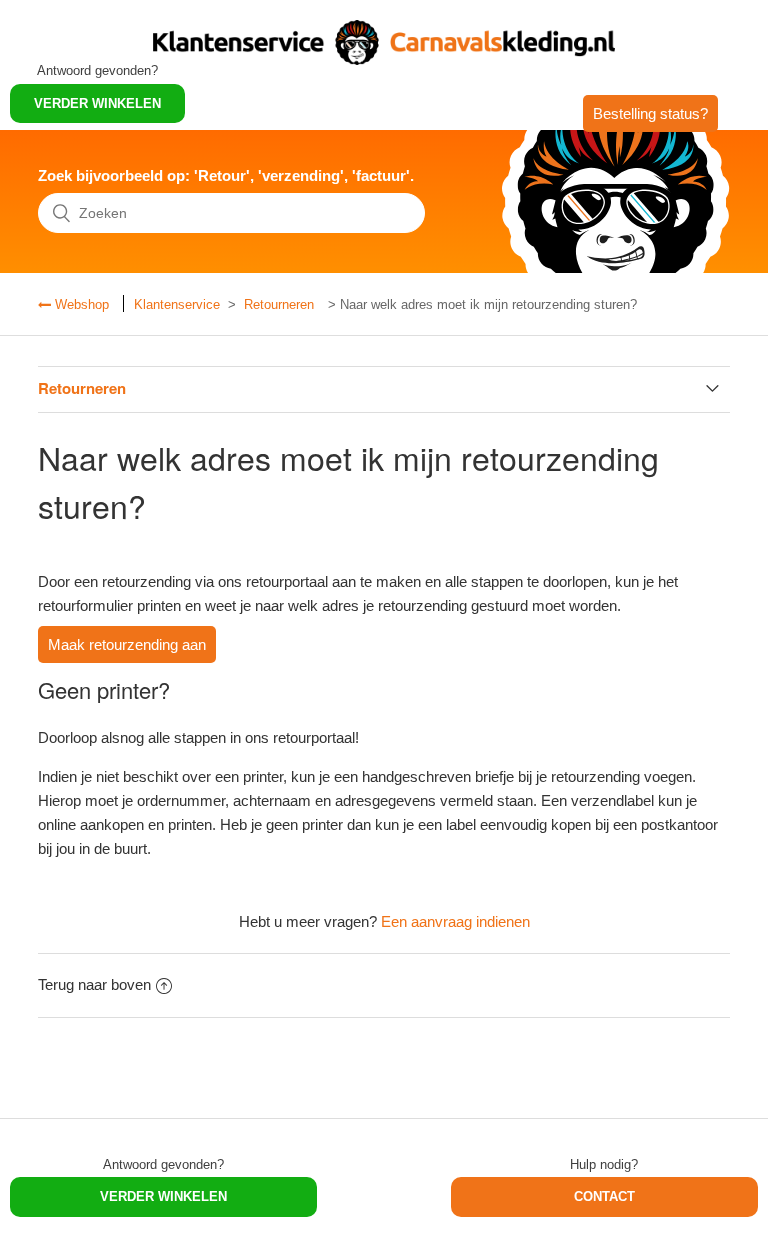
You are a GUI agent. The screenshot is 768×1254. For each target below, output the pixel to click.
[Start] (384, 59)
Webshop (80, 304)
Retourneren (279, 304)
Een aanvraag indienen (455, 921)
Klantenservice (177, 304)
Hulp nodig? (604, 1164)
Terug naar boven (94, 984)
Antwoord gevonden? (163, 1164)
